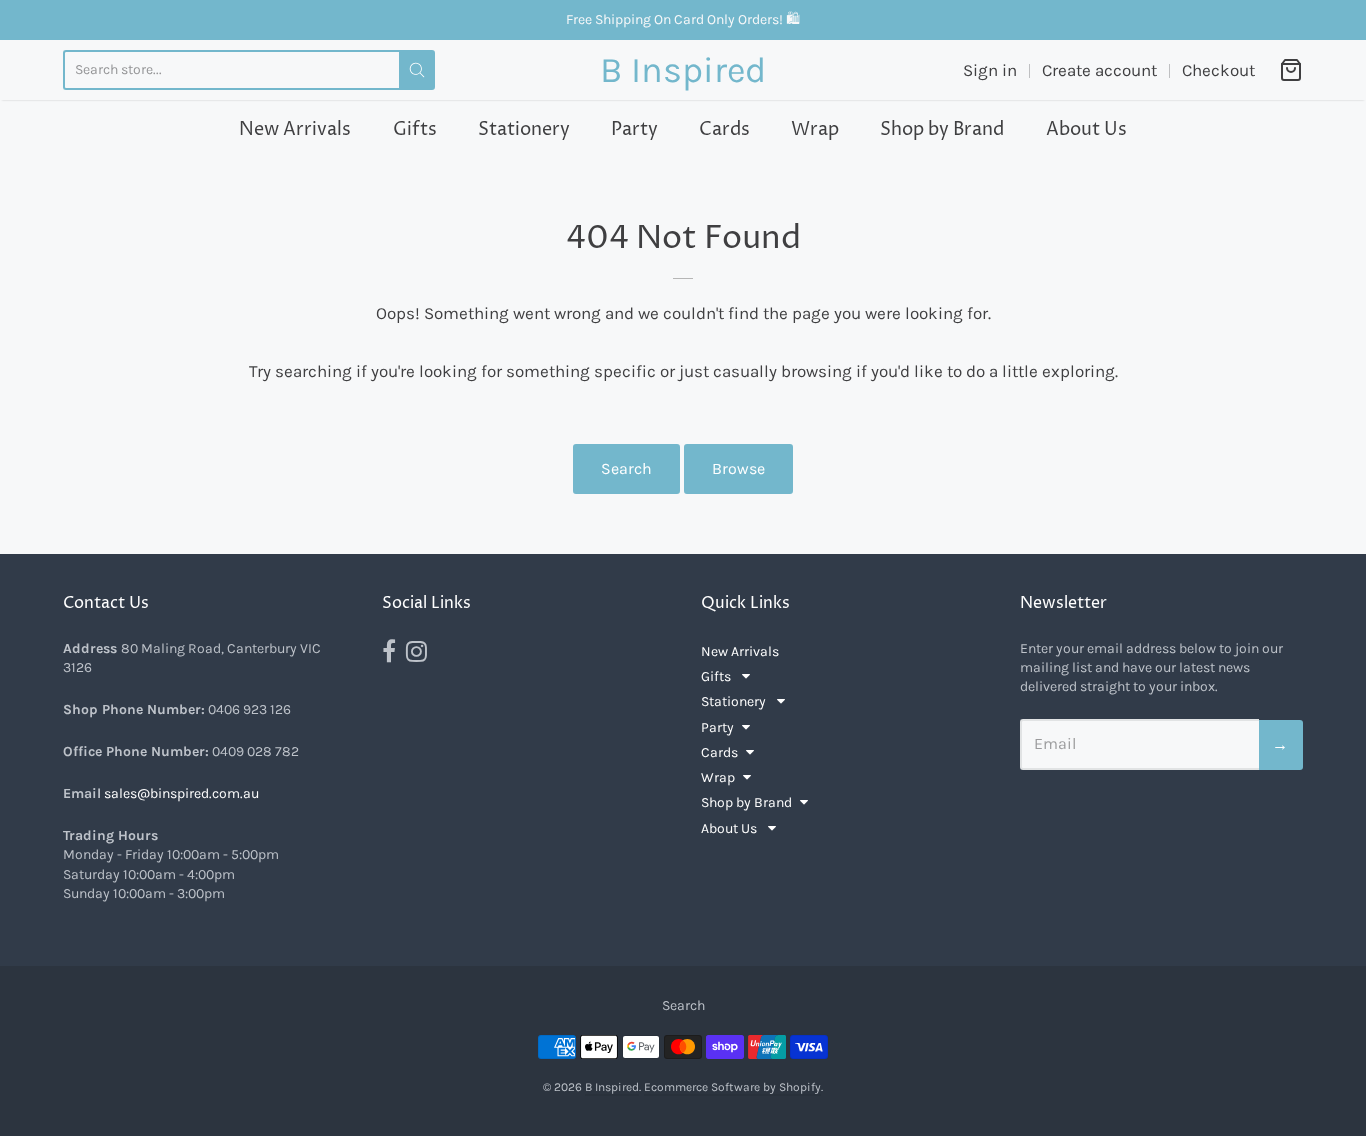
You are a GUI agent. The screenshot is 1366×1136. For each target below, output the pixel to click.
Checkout (1218, 70)
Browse (738, 468)
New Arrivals (295, 129)
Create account (1099, 70)
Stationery (524, 129)
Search (626, 468)
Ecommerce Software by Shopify (732, 1087)
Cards (724, 129)
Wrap (815, 129)
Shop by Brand (942, 129)
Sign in (990, 70)
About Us (1086, 129)
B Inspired (683, 70)
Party (634, 129)
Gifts (415, 129)
